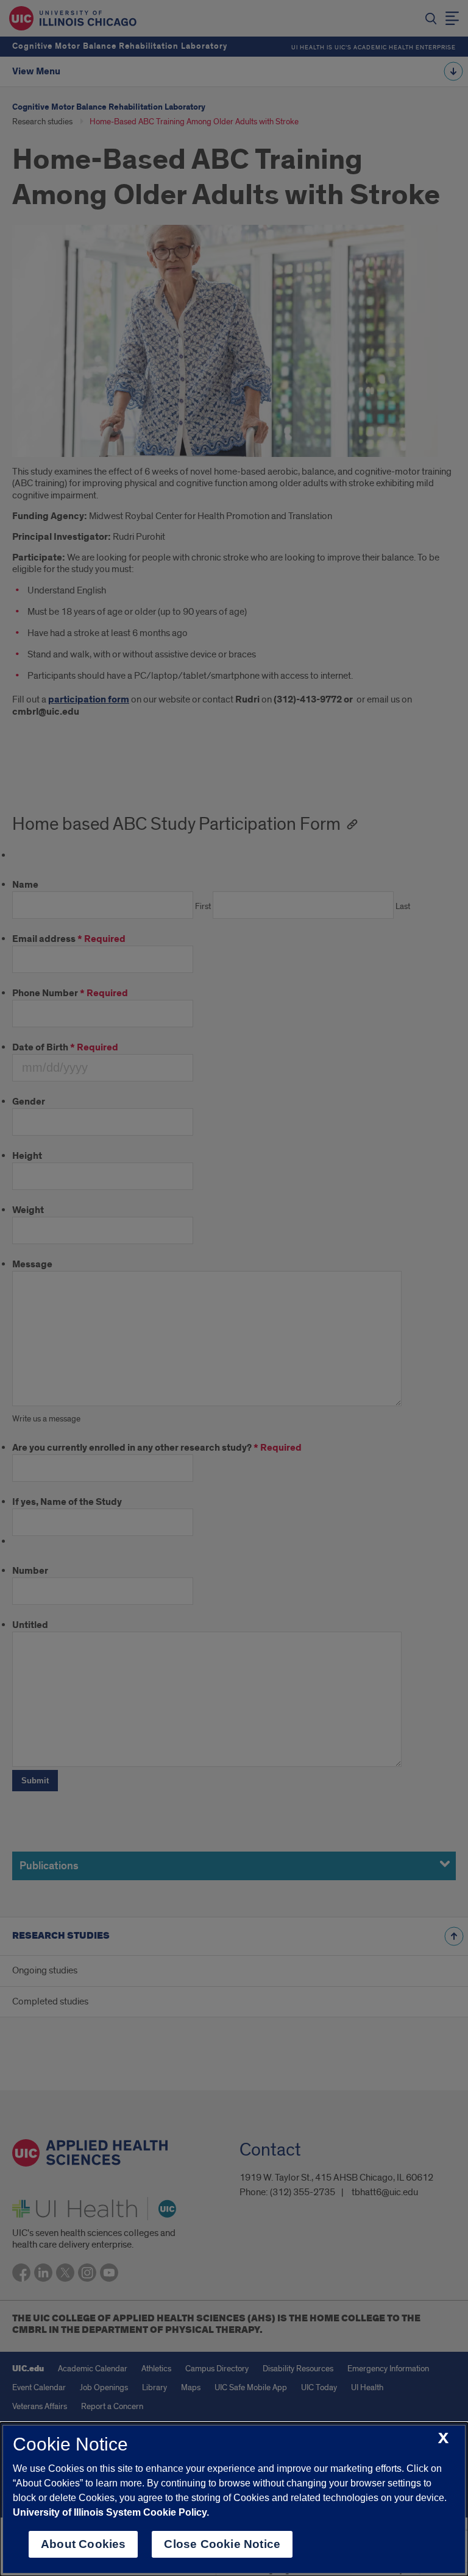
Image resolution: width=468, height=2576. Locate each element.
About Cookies (83, 2544)
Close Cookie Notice (222, 2544)
